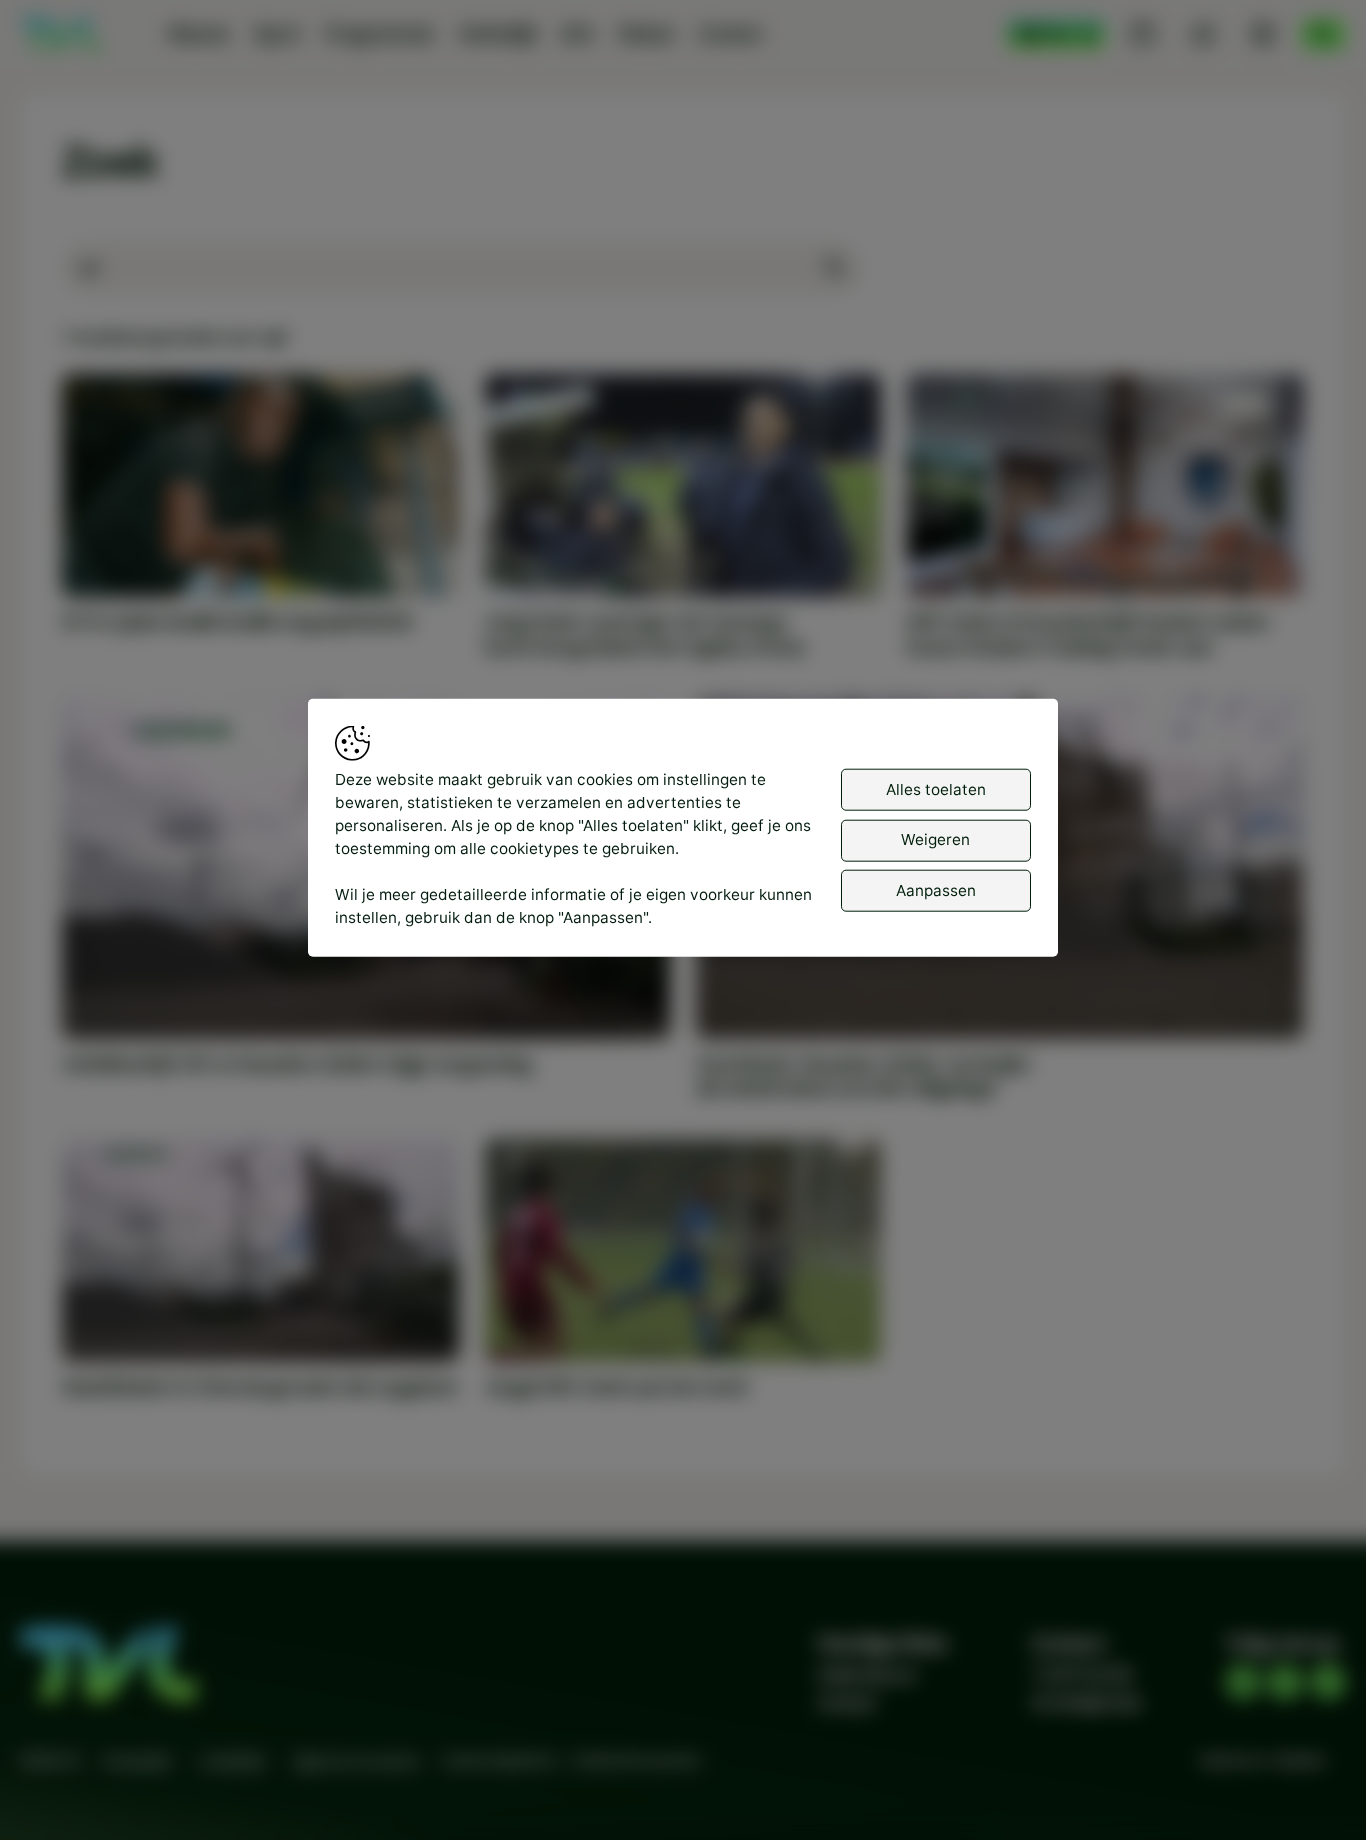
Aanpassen (936, 890)
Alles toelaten (936, 789)
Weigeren (935, 839)
